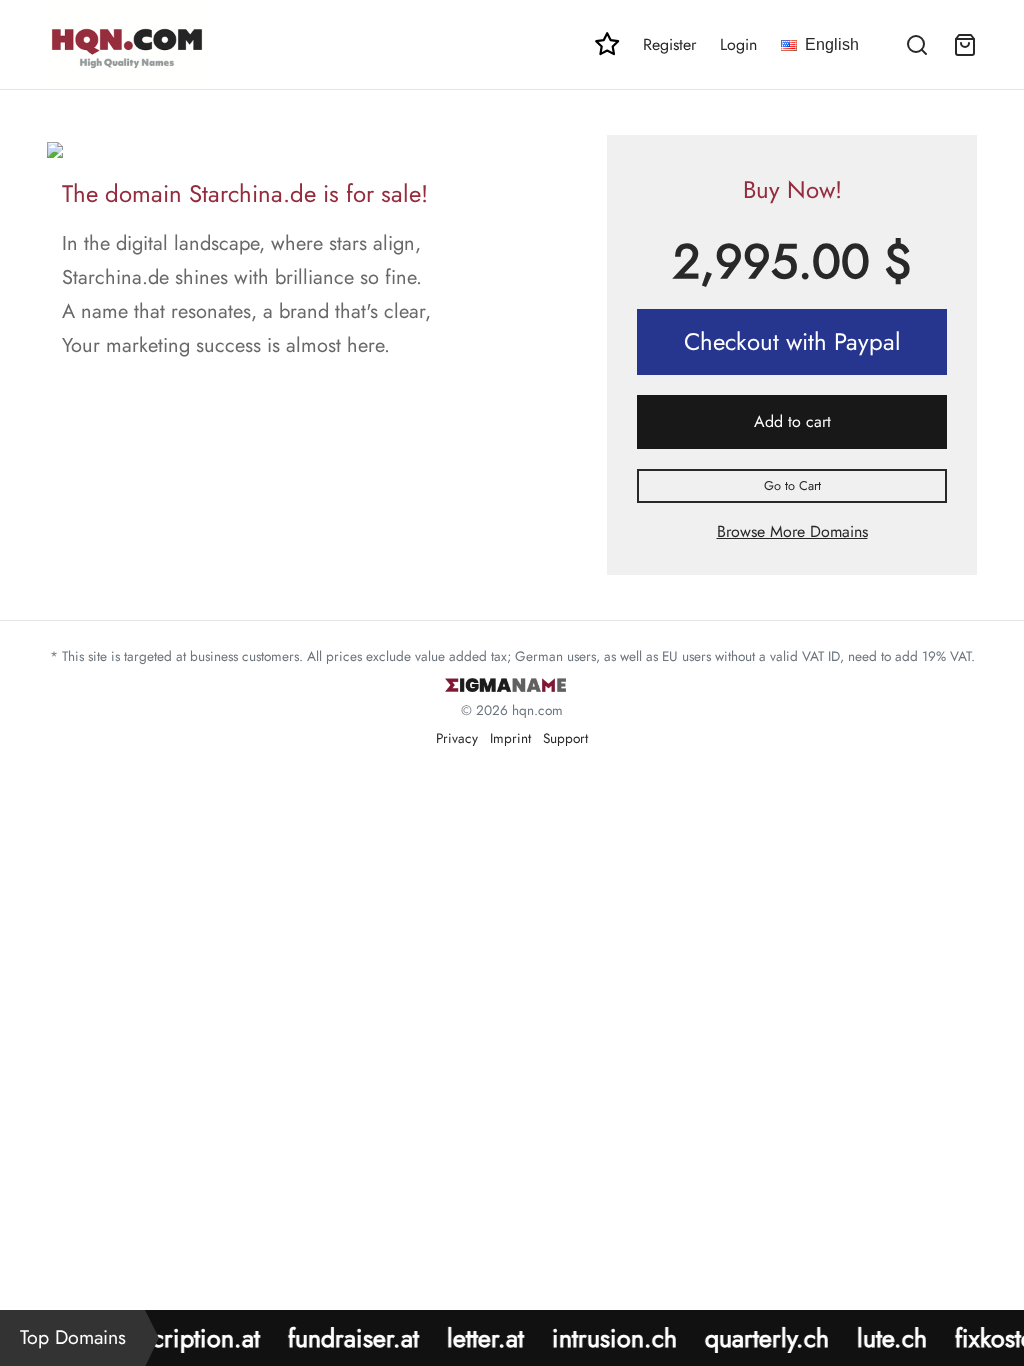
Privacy (457, 738)
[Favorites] (607, 44)
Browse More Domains (792, 531)
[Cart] (965, 45)
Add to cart (792, 421)
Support (565, 738)
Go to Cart (792, 485)
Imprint (510, 738)
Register (669, 44)
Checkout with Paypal (792, 341)
